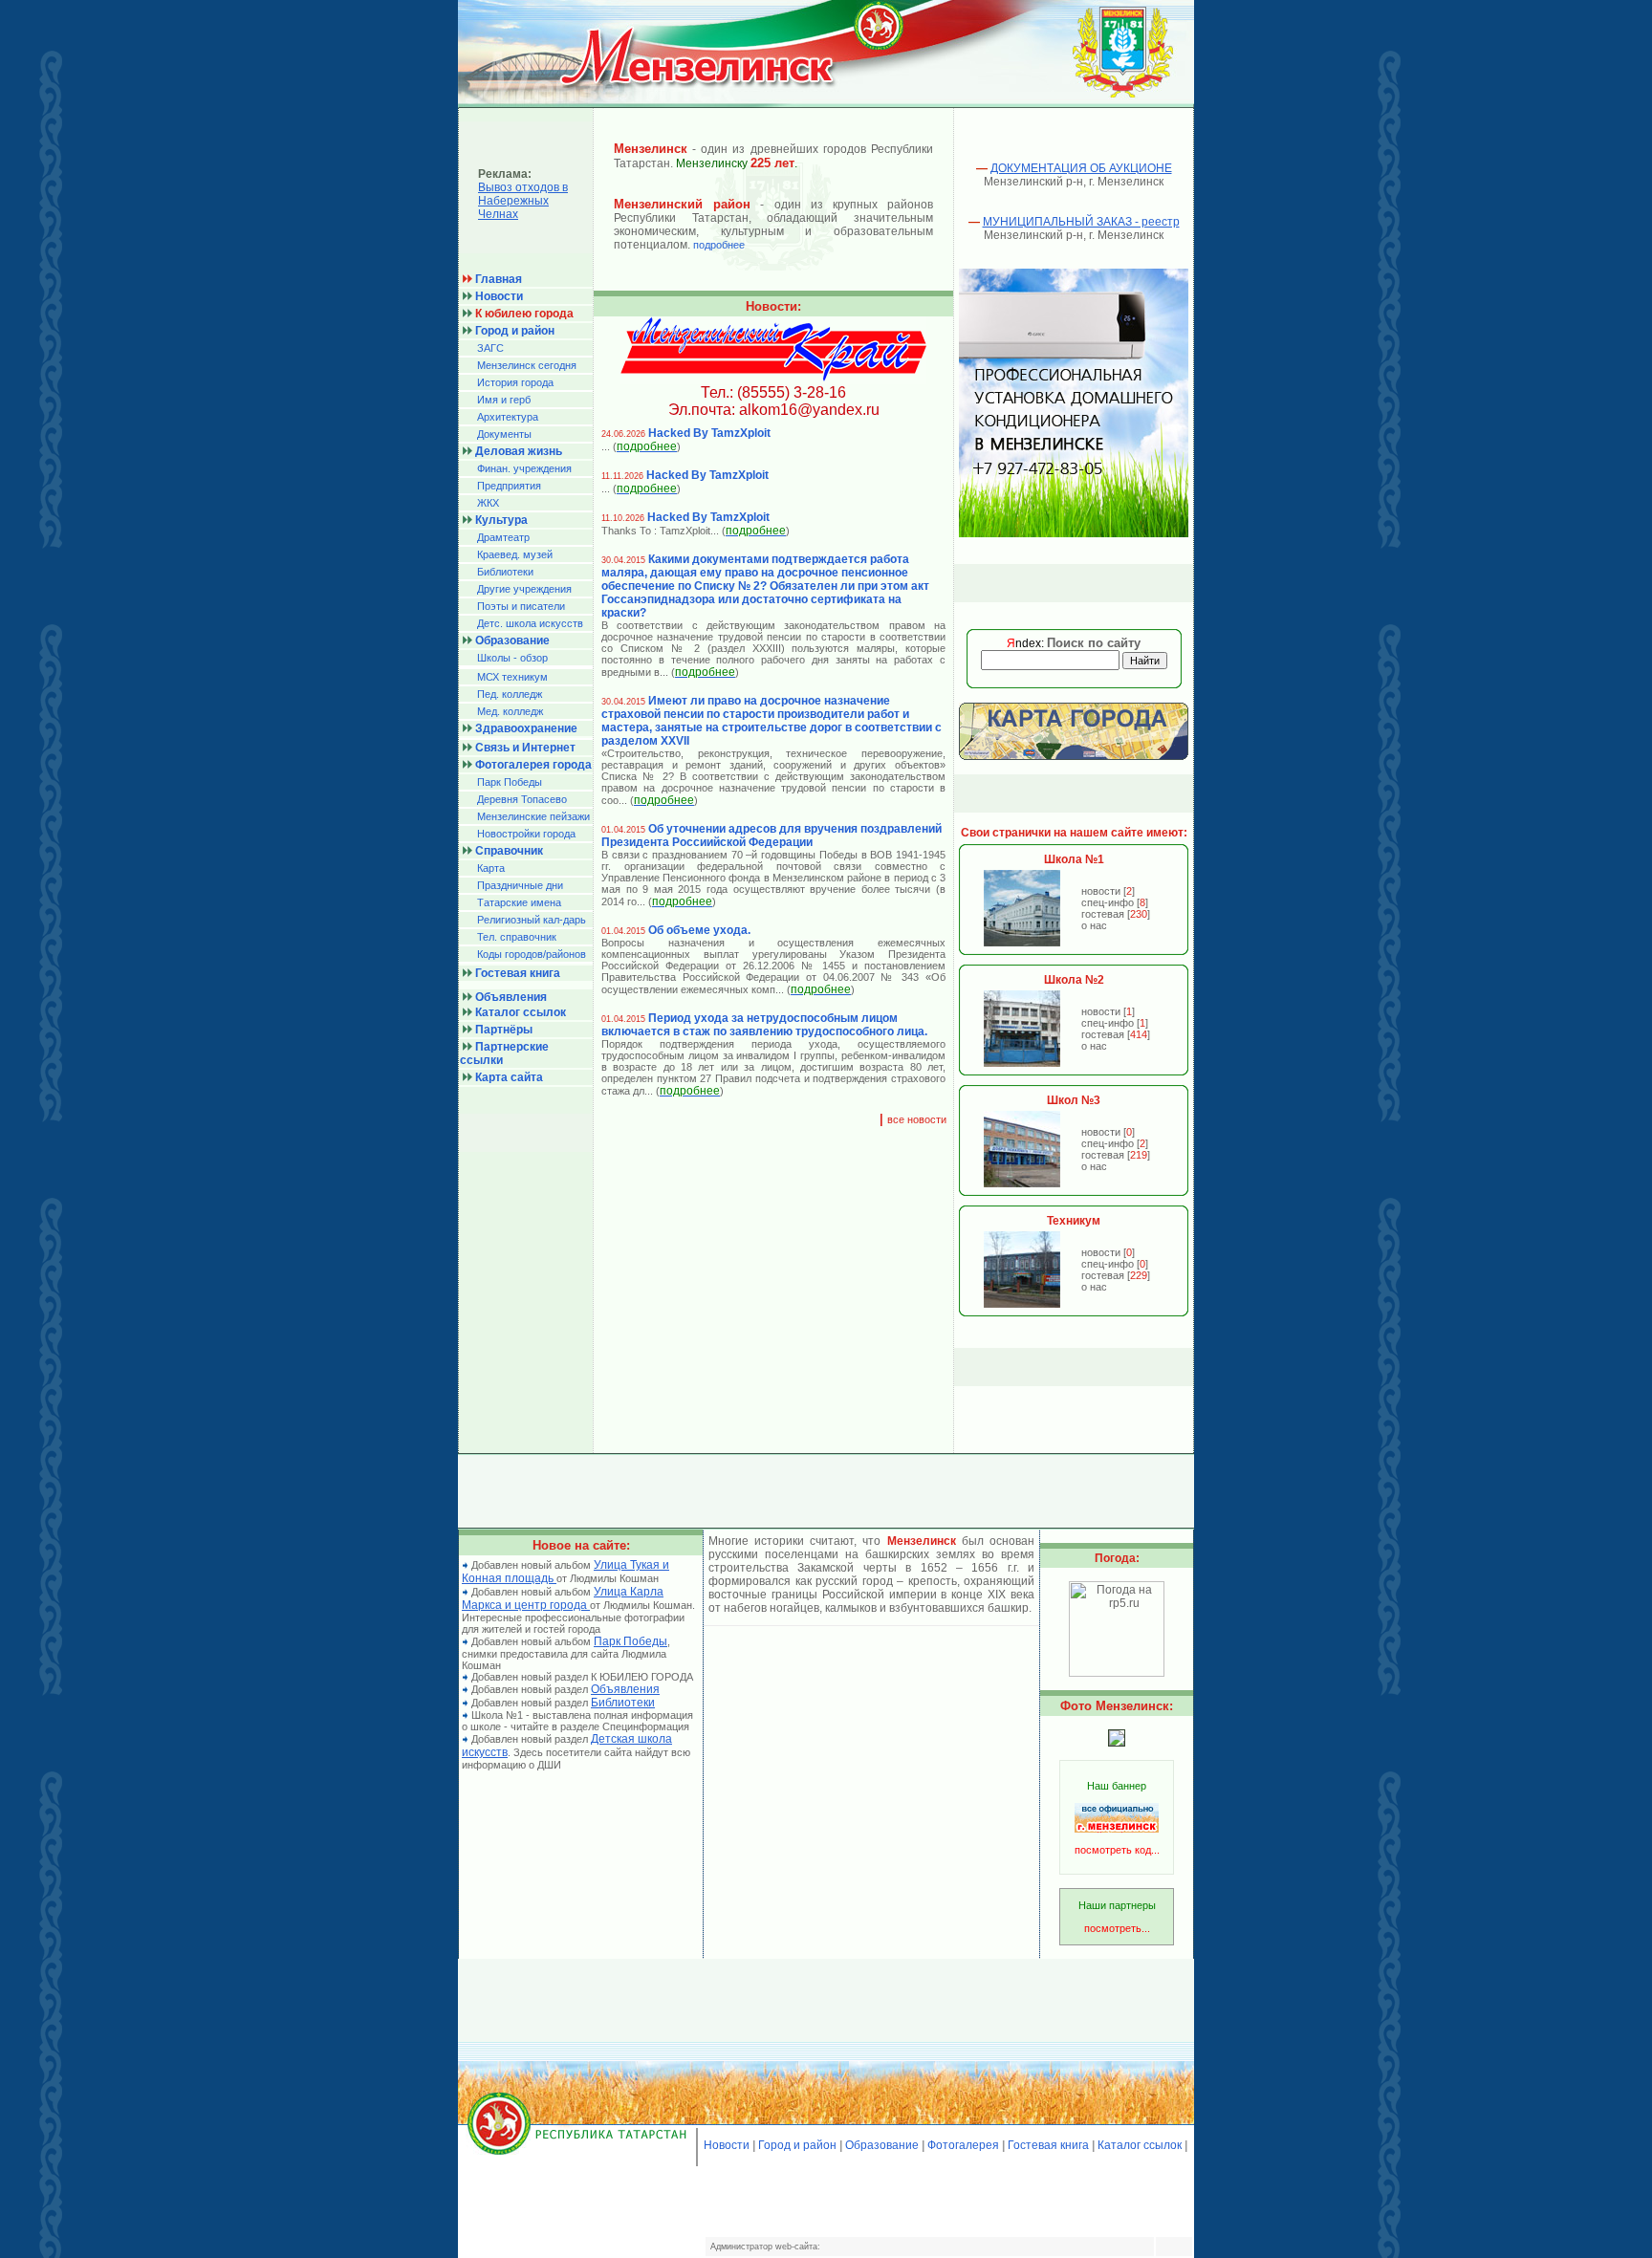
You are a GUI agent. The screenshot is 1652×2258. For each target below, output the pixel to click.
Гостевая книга (1048, 2145)
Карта (491, 868)
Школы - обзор (512, 658)
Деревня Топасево (522, 799)
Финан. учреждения (524, 468)
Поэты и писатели (521, 606)
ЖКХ (488, 503)
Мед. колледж (510, 711)
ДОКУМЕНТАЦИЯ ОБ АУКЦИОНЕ (1081, 168)
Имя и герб (504, 400)
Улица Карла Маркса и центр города (563, 1598)
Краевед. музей (515, 554)
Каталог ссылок (1140, 2145)
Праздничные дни (520, 885)
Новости (727, 2145)
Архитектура (508, 417)
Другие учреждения (524, 589)
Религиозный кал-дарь (532, 920)
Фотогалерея (963, 2145)
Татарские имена (519, 902)
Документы (504, 434)
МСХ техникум (512, 677)
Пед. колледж (510, 694)
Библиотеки (505, 572)
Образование (882, 2145)
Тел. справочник (517, 937)
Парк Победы (510, 782)
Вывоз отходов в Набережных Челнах (523, 201)
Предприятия (509, 486)
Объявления (625, 1689)
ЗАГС (490, 348)
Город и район (797, 2145)
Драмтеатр (503, 537)
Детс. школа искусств (530, 623)
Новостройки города (526, 834)
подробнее (719, 245)
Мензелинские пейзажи (533, 816)
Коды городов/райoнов (532, 954)
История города (515, 382)
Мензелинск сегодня (527, 365)
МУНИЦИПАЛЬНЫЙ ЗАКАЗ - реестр (1081, 222)
